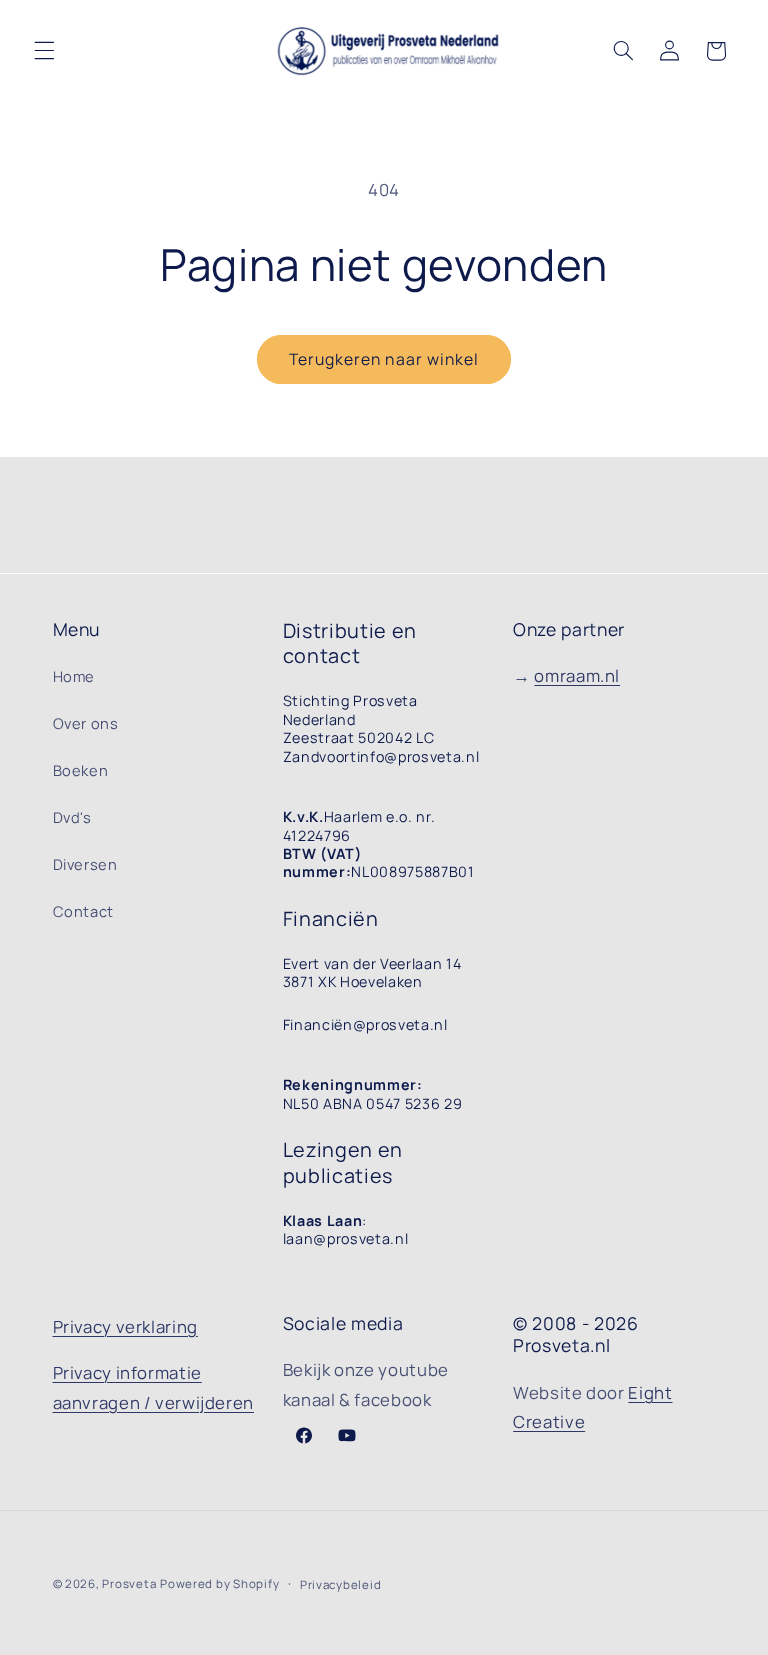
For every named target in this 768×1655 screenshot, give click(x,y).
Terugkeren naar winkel (384, 359)
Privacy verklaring (125, 1326)
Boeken (81, 770)
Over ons (86, 723)
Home (74, 676)
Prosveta (129, 1583)
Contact (83, 911)
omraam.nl (577, 675)
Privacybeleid (341, 1584)
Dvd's (72, 817)
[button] (44, 51)
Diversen (85, 864)
